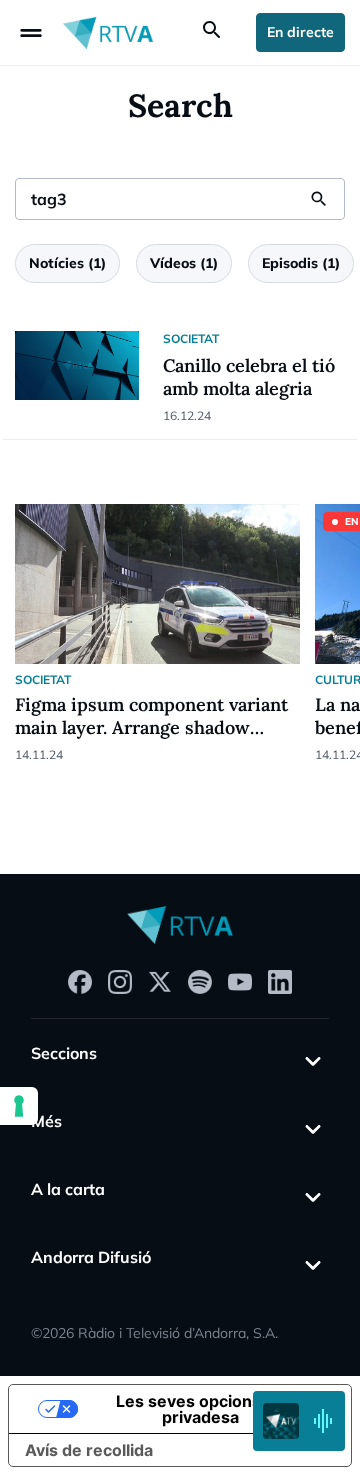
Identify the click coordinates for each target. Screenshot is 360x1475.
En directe (300, 32)
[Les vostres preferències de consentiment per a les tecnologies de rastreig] (19, 1106)
